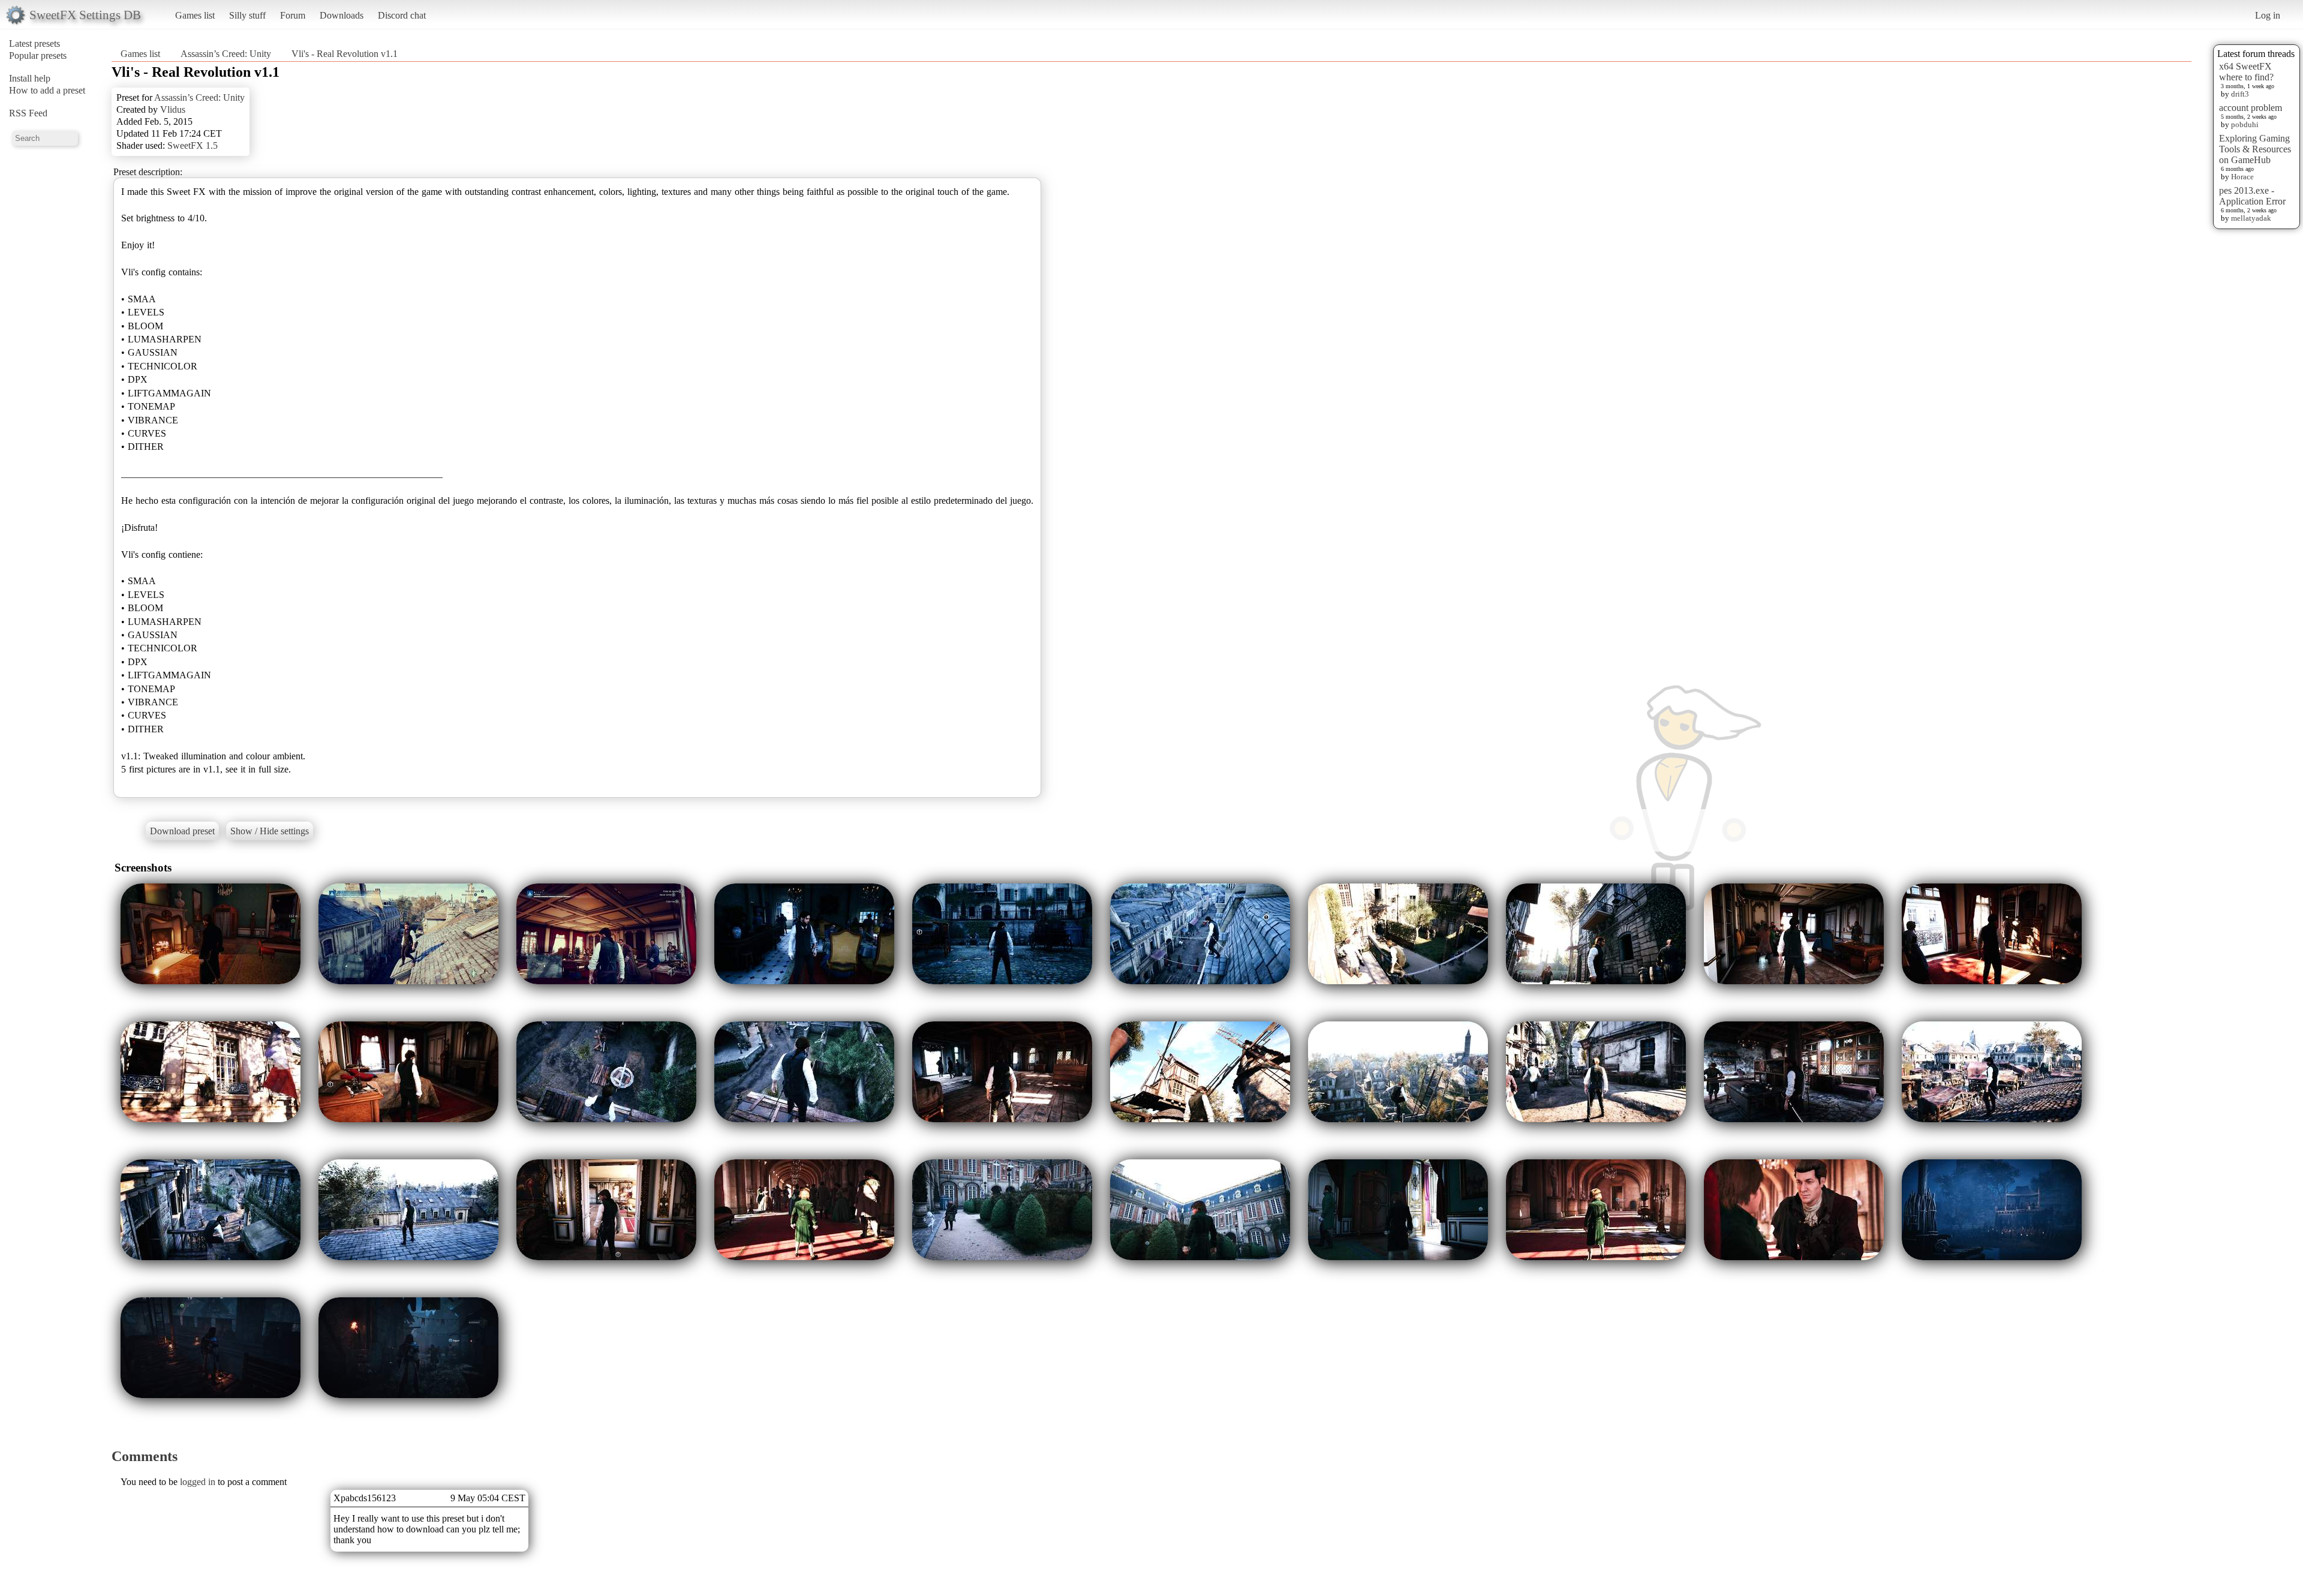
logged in (198, 1482)
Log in (2268, 15)
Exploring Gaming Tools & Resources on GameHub (2255, 149)
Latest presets (34, 43)
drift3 (2240, 94)
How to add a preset (47, 90)
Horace (2242, 177)
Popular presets (38, 55)
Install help (30, 78)
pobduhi (2245, 124)
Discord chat (402, 15)
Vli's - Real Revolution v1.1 (345, 54)
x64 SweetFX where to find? (2246, 72)
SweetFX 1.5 (193, 145)
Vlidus (173, 109)
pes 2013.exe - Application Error (2252, 196)
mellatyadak (2251, 218)
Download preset (182, 831)
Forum (293, 15)
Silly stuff (247, 15)
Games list (195, 15)
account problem (2251, 108)
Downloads (342, 15)
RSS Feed (28, 113)
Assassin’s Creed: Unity (226, 54)
